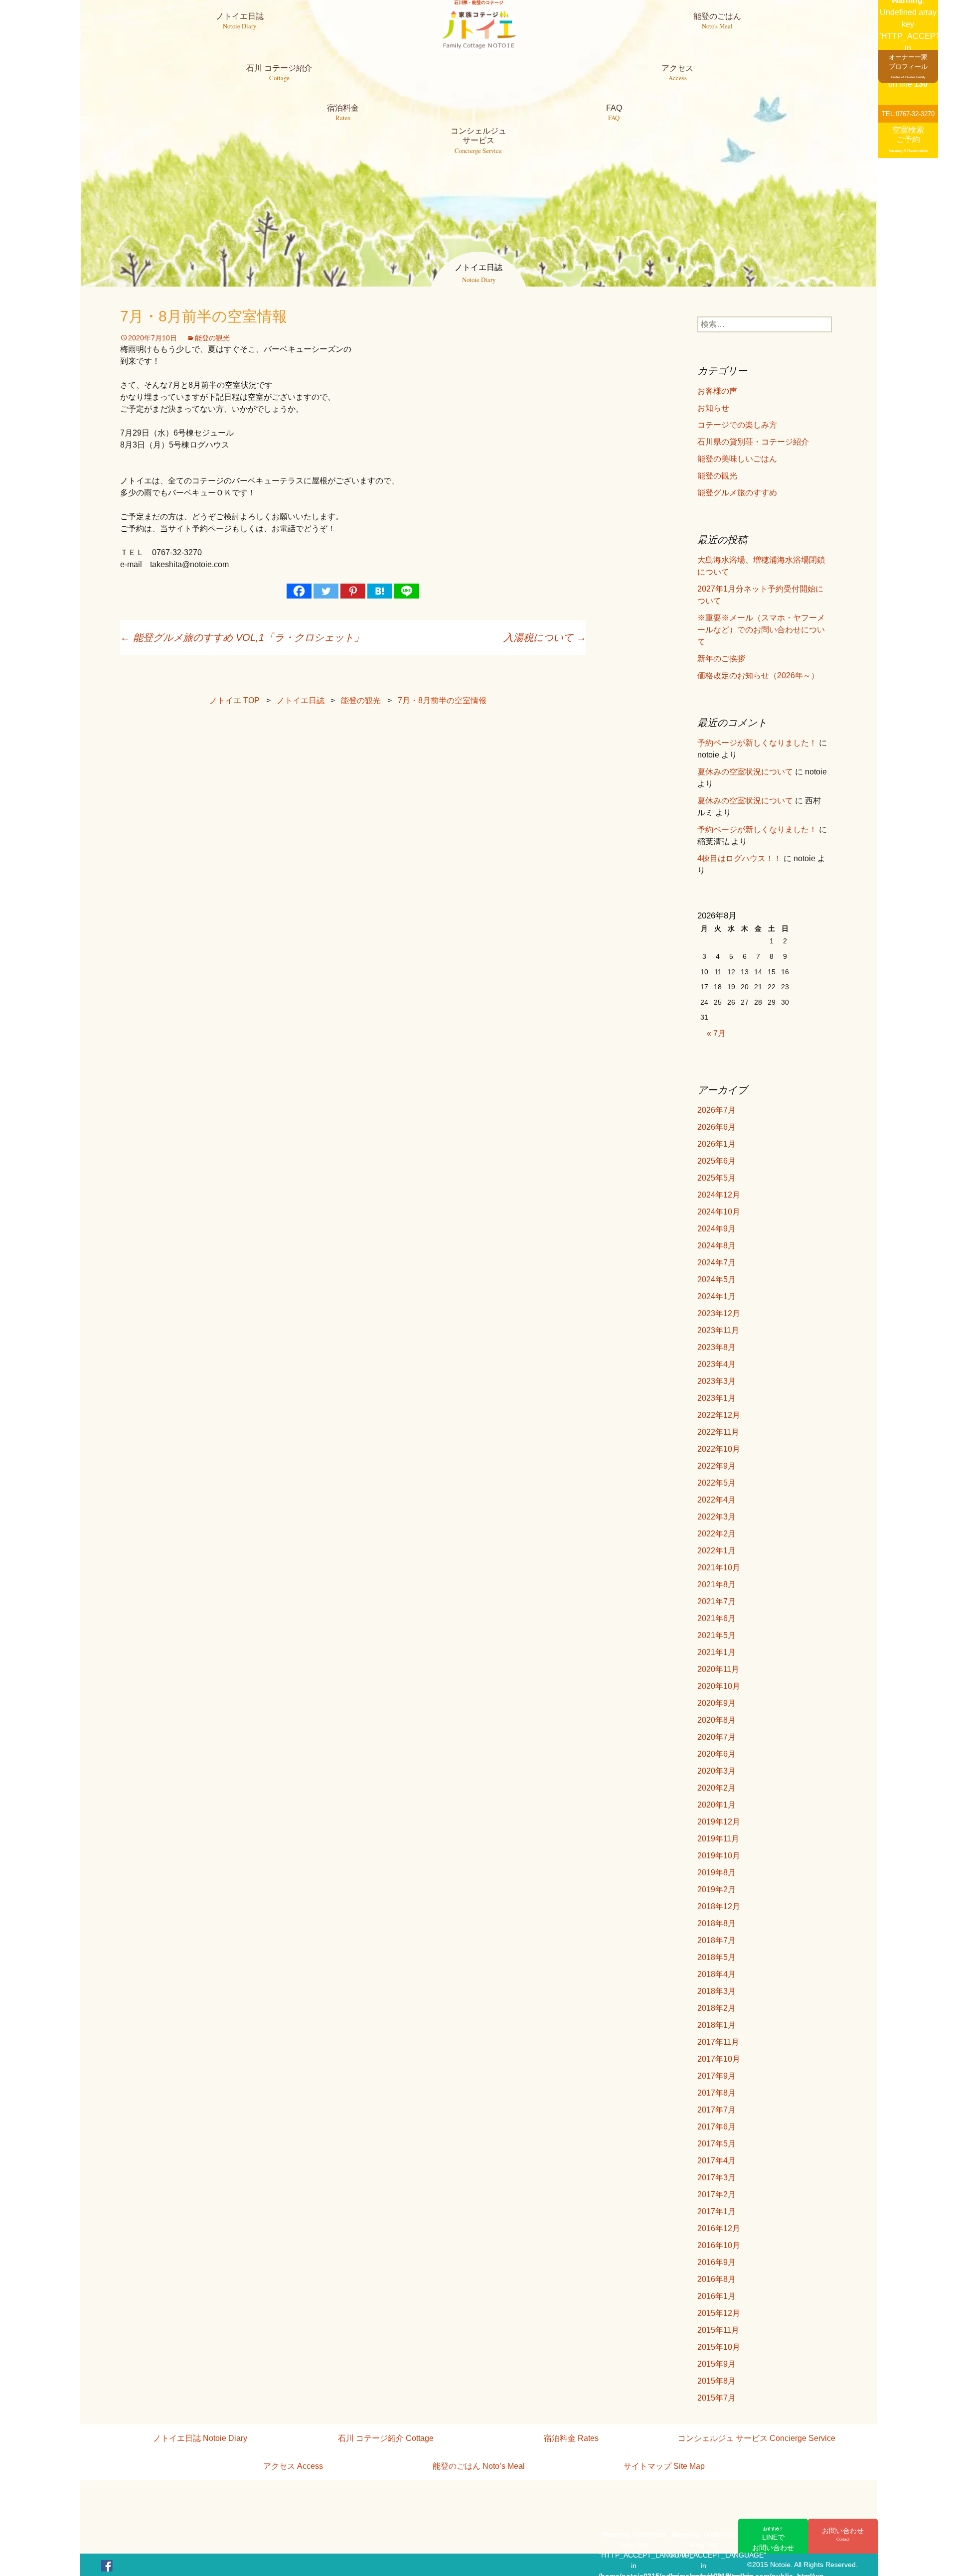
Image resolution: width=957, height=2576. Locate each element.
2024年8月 (717, 1246)
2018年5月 (717, 1957)
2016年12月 (719, 2228)
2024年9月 (717, 1229)
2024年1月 (717, 1296)
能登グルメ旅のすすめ (737, 493)
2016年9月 (717, 2262)
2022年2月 (717, 1534)
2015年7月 (717, 2398)
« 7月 (716, 1033)
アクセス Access (293, 2466)
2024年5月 (717, 1280)
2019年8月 (717, 1873)
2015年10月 (719, 2347)
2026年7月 (717, 1110)
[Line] (407, 591)
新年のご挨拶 (721, 659)
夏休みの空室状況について (745, 772)
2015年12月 (719, 2313)
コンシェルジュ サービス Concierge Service (757, 2438)
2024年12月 (719, 1195)
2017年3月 (717, 2178)
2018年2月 (717, 2008)
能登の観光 (212, 338)
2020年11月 (718, 1669)
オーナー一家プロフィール (908, 66)
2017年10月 (719, 2059)
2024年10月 (719, 1212)
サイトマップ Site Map (664, 2466)
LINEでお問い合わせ (773, 2539)
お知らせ (713, 408)
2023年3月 (717, 1381)
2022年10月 (719, 1449)
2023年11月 (718, 1330)
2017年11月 (718, 2042)
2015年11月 (718, 2330)
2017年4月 (717, 2161)
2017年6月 (717, 2127)
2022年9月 (717, 1466)
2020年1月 (717, 1805)
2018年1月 (717, 2025)
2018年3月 (717, 1991)
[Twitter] (326, 591)
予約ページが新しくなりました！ (757, 743)
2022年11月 (718, 1432)
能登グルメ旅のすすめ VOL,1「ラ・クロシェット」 (242, 637)
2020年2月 (717, 1788)
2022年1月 (717, 1551)
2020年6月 (717, 1754)
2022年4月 (717, 1500)
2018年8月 (717, 1923)
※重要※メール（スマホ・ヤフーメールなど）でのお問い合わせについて (761, 630)
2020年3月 (717, 1771)
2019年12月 (719, 1822)
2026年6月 (717, 1127)
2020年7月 (717, 1737)
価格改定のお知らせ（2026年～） (758, 676)
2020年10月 (719, 1686)
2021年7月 (717, 1601)
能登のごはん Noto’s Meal (479, 2466)
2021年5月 (717, 1635)
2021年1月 (717, 1652)
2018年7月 (717, 1940)
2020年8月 (717, 1720)
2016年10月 (719, 2245)
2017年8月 (717, 2093)
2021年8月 (717, 1585)
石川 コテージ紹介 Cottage (386, 2438)
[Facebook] (299, 591)
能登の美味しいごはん (737, 459)
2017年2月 (717, 2195)
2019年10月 (719, 1856)
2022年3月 (717, 1517)
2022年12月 (719, 1415)
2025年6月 (717, 1161)
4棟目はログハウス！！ (739, 858)
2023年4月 (717, 1364)
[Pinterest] (353, 591)
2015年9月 (717, 2364)
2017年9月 (717, 2076)
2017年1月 (717, 2211)
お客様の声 (717, 391)
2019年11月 (718, 1839)
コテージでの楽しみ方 (737, 425)
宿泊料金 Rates (571, 2438)
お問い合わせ (843, 2534)
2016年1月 (717, 2296)
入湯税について (545, 637)
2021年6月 (717, 1618)
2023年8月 (717, 1347)
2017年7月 (717, 2110)
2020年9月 (717, 1703)
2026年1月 (717, 1144)
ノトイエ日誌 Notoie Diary (200, 2438)
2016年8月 (717, 2279)
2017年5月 (717, 2144)
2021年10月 (719, 1568)
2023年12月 (719, 1313)
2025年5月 (717, 1178)
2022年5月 (717, 1483)
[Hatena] (380, 591)
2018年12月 (719, 1906)
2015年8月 (717, 2381)
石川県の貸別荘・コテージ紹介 (753, 442)
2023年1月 (717, 1398)
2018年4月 (717, 1974)
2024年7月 (717, 1263)
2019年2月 (717, 1890)
